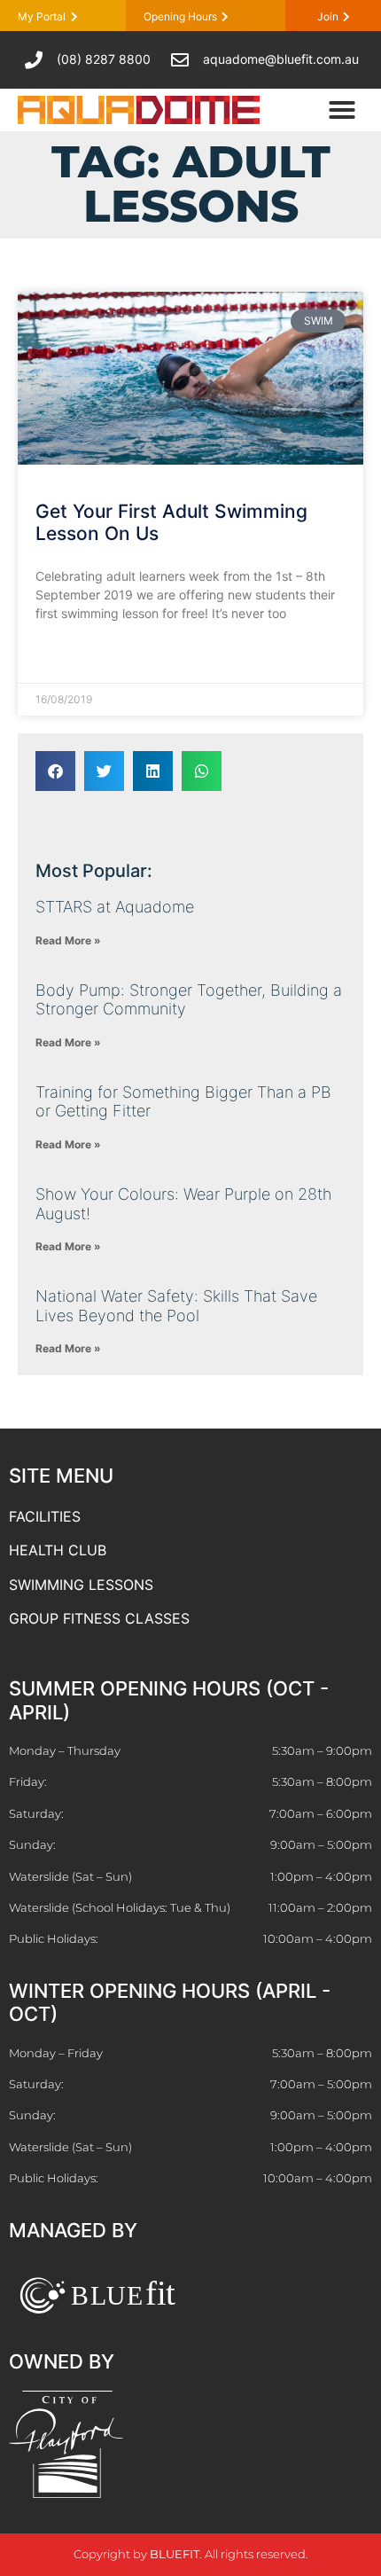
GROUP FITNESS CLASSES (99, 1618)
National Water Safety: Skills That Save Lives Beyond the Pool (176, 1306)
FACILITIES (45, 1516)
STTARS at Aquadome (115, 907)
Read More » (72, 657)
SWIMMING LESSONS (81, 1585)
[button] (342, 110)
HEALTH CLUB (58, 1550)
